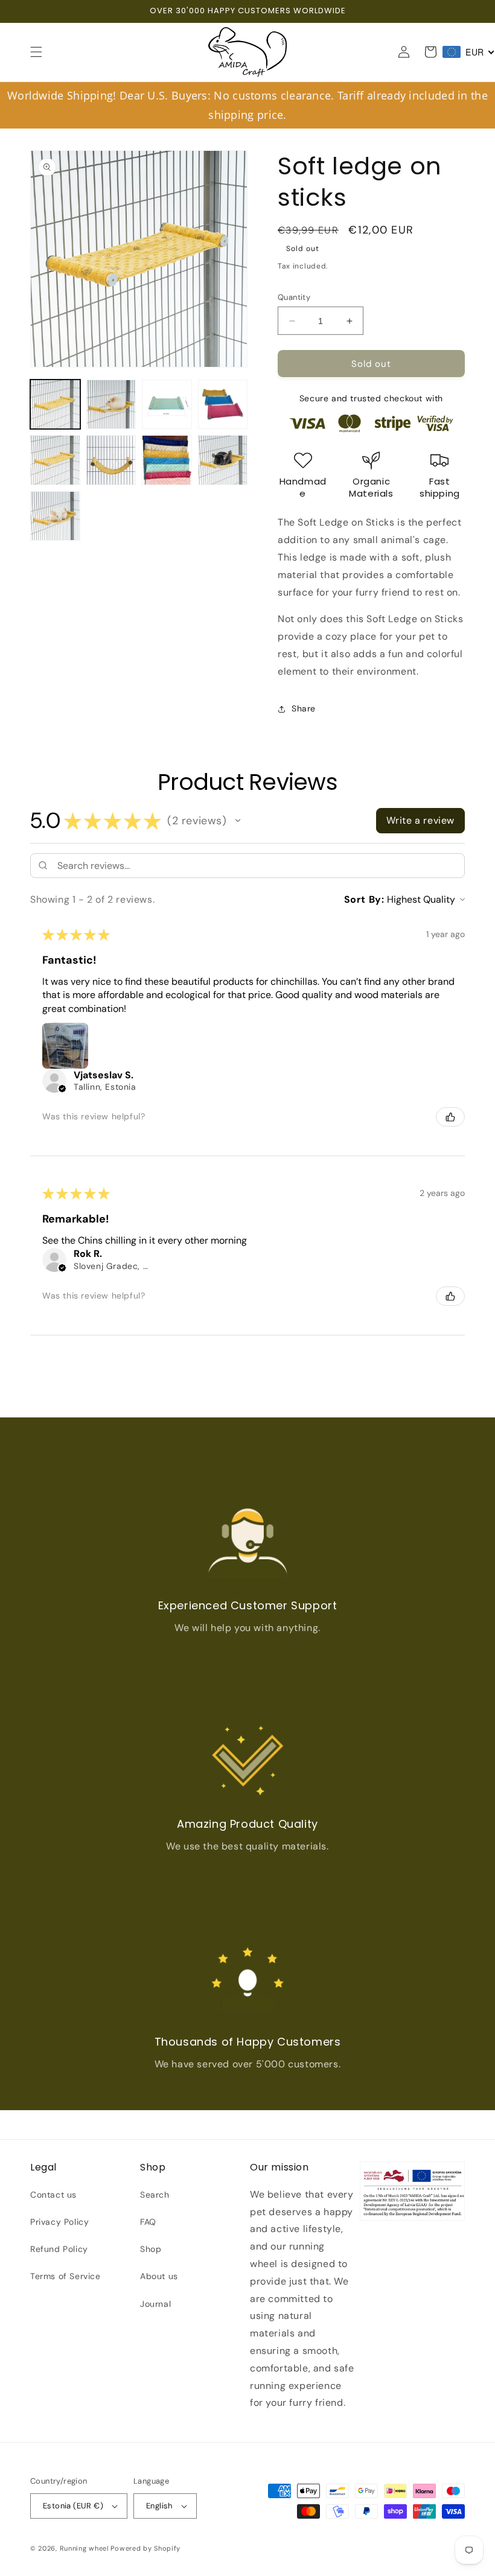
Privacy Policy (59, 2222)
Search (155, 2195)
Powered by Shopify (145, 2548)
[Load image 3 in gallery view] (167, 405)
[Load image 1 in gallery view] (55, 405)
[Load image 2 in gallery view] (111, 405)
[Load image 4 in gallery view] (223, 405)
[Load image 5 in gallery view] (55, 460)
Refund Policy (59, 2249)
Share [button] (304, 708)
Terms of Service (65, 2276)
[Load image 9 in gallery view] (55, 516)
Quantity (294, 297)
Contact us (53, 2195)
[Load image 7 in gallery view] (167, 460)
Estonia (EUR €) (73, 2506)
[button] (36, 52)
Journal (155, 2304)
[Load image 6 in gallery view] (111, 460)
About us (159, 2276)
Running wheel (84, 2548)
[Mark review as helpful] (450, 1117)
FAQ (148, 2222)
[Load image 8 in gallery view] (223, 460)
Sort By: (364, 899)
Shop (151, 2249)
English (159, 2506)
